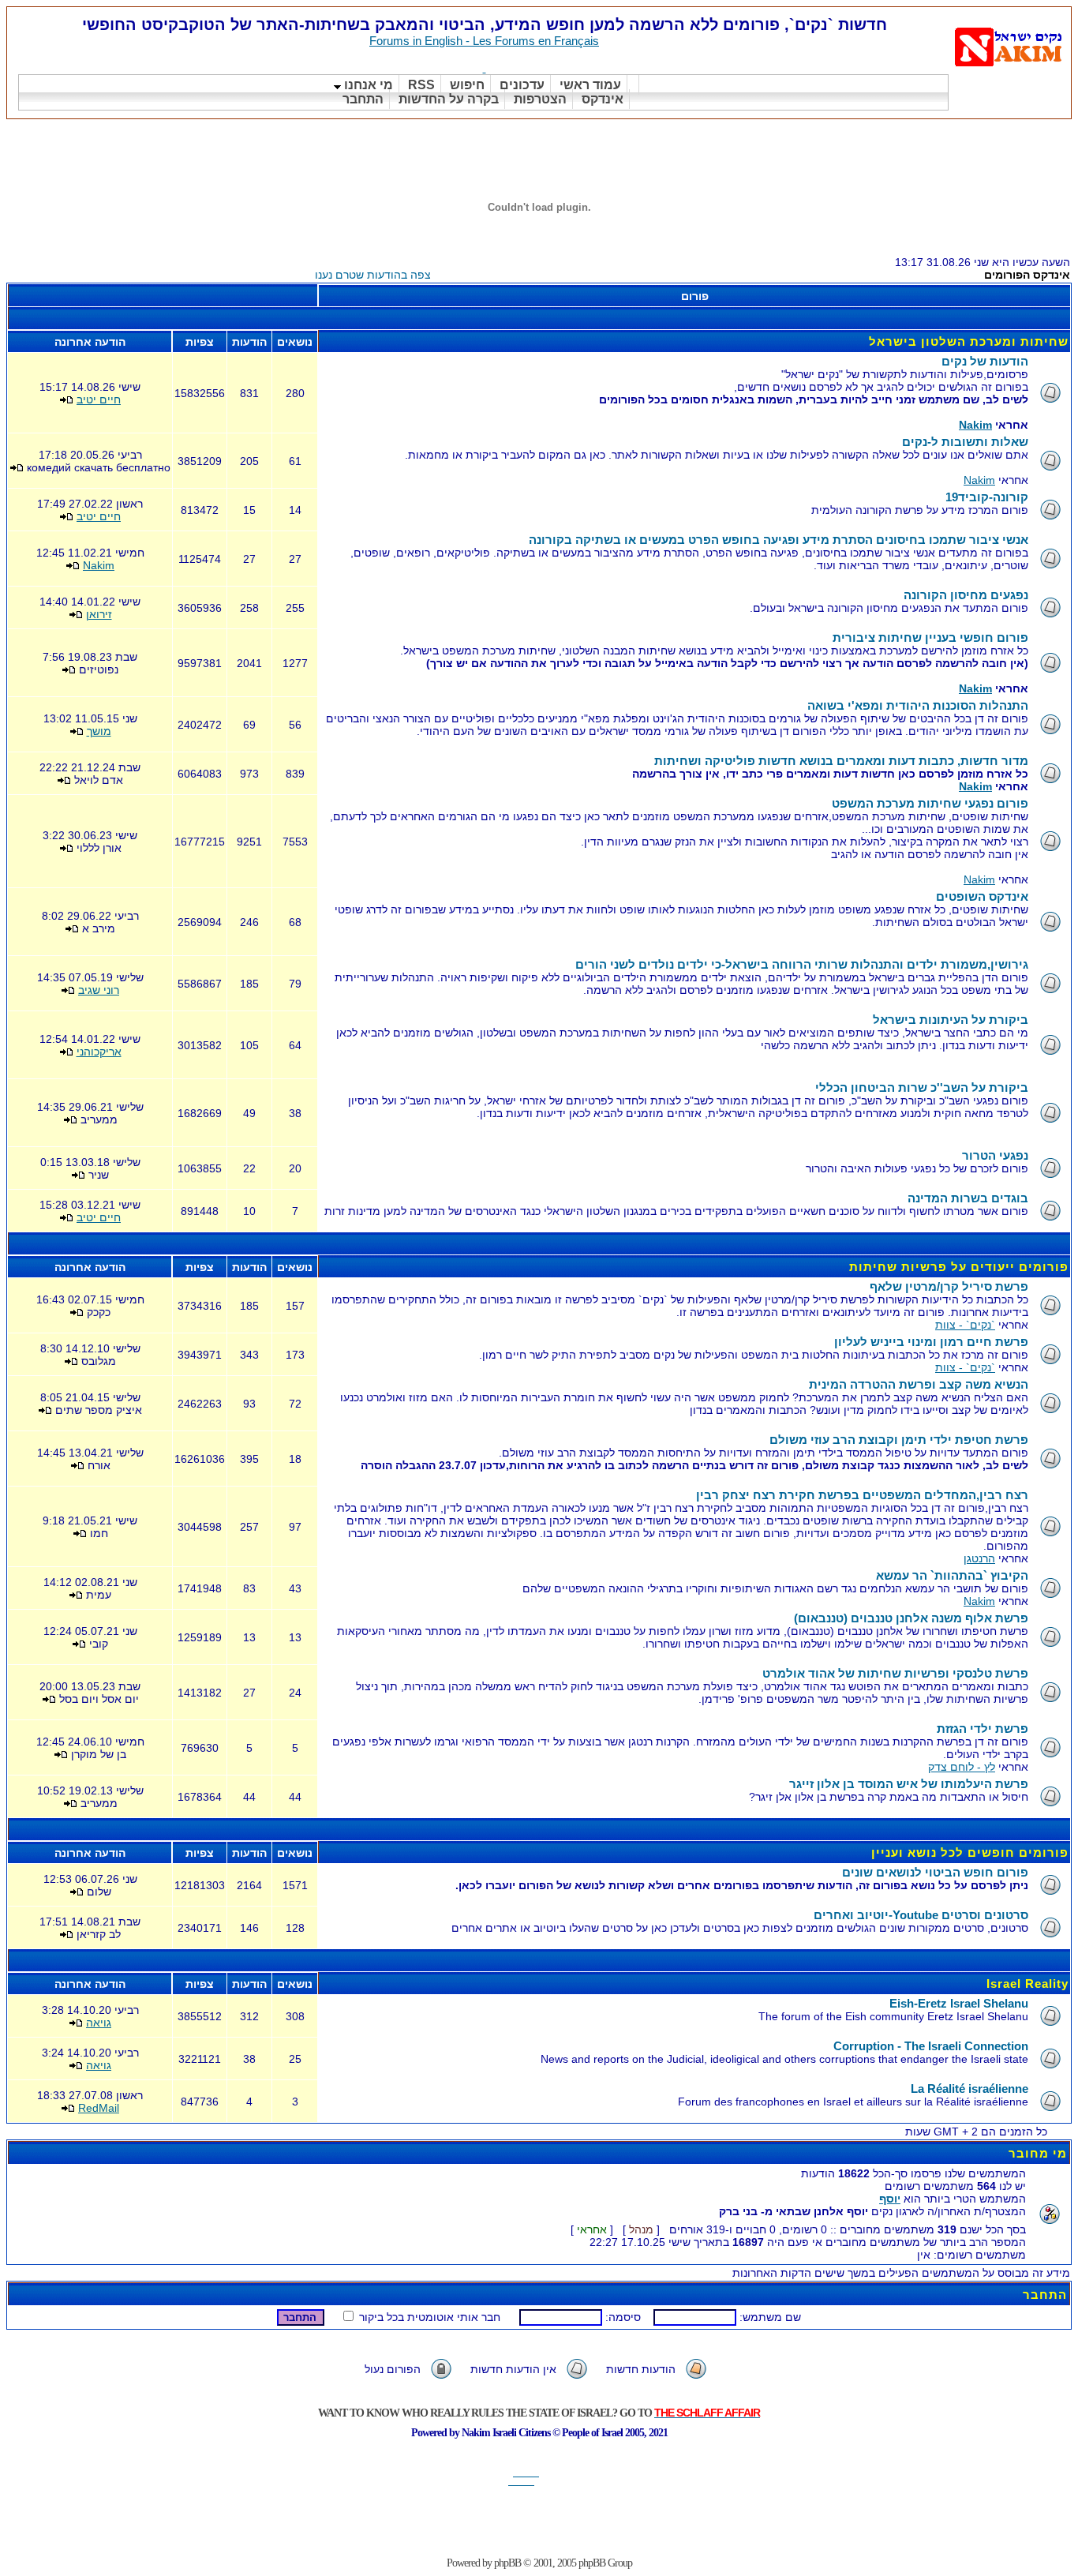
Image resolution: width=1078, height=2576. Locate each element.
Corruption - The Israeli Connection (931, 2046)
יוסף (890, 2199)
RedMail (99, 2108)
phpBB (507, 2563)
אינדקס (603, 99)
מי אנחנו (367, 85)
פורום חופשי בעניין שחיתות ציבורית (930, 637)
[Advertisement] (784, 139)
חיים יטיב (99, 399)
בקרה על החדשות (449, 99)
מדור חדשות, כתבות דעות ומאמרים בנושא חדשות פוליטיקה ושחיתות (841, 761)
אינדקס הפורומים (1027, 275)
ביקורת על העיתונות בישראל (951, 1020)
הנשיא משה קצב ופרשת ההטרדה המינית (919, 1384)
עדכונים (522, 85)
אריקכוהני (99, 1052)
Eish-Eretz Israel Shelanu (959, 2003)
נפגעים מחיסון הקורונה (966, 595)
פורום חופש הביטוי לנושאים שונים (935, 1872)
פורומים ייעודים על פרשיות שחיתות (959, 1267)
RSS (421, 85)
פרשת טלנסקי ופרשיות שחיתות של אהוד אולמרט (895, 1673)
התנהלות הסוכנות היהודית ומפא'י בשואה (918, 705)
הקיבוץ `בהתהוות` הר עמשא (952, 1575)
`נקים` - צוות (965, 1325)
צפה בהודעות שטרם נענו (373, 275)
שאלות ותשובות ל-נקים (965, 442)
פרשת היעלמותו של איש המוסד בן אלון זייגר (909, 1784)
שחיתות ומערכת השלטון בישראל (969, 341)
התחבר (363, 99)
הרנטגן (979, 1558)
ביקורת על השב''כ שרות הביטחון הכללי (922, 1087)
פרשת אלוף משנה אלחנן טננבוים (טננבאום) (911, 1618)
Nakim (975, 425)
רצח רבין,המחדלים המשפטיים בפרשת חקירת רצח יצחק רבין (862, 1495)
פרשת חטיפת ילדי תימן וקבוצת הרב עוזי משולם (899, 1440)
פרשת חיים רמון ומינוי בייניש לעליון (931, 1342)
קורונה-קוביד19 (987, 497)
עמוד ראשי (590, 85)
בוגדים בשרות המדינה (968, 1198)
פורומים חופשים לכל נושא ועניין (970, 1852)
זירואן (99, 614)
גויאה (99, 2023)
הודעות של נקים (985, 361)
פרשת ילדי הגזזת (983, 1729)
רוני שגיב (99, 990)
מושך (99, 731)
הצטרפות (540, 99)
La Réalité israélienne (969, 2089)
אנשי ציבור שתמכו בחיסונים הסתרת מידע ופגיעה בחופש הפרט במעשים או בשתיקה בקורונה (779, 540)
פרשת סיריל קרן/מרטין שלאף (949, 1286)
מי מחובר (1038, 2153)
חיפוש (467, 85)
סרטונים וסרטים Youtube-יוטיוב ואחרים (921, 1915)
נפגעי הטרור (995, 1155)
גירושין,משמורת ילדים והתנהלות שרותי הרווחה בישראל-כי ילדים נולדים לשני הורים (802, 964)
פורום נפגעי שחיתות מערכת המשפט (930, 803)
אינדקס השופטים (982, 896)
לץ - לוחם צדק (962, 1767)
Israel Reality (1027, 1984)
